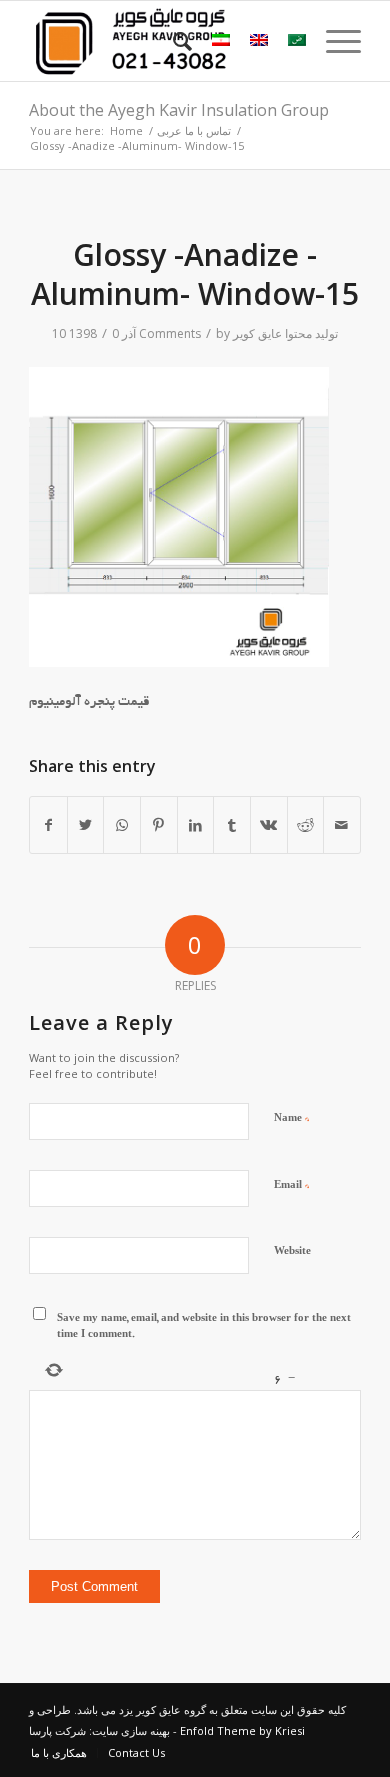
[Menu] (333, 41)
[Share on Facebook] (48, 825)
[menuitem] (172, 41)
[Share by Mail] (342, 825)
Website (292, 1252)
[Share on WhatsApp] (122, 825)
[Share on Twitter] (86, 825)
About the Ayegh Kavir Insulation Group (179, 110)
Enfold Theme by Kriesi (242, 1730)
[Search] (172, 41)
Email (291, 1185)
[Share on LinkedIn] (196, 825)
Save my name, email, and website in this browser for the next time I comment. (204, 1328)
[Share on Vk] (269, 825)
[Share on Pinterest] (159, 825)
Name (291, 1118)
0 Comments (156, 333)
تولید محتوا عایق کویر (285, 333)
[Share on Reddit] (306, 825)
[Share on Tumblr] (232, 825)
